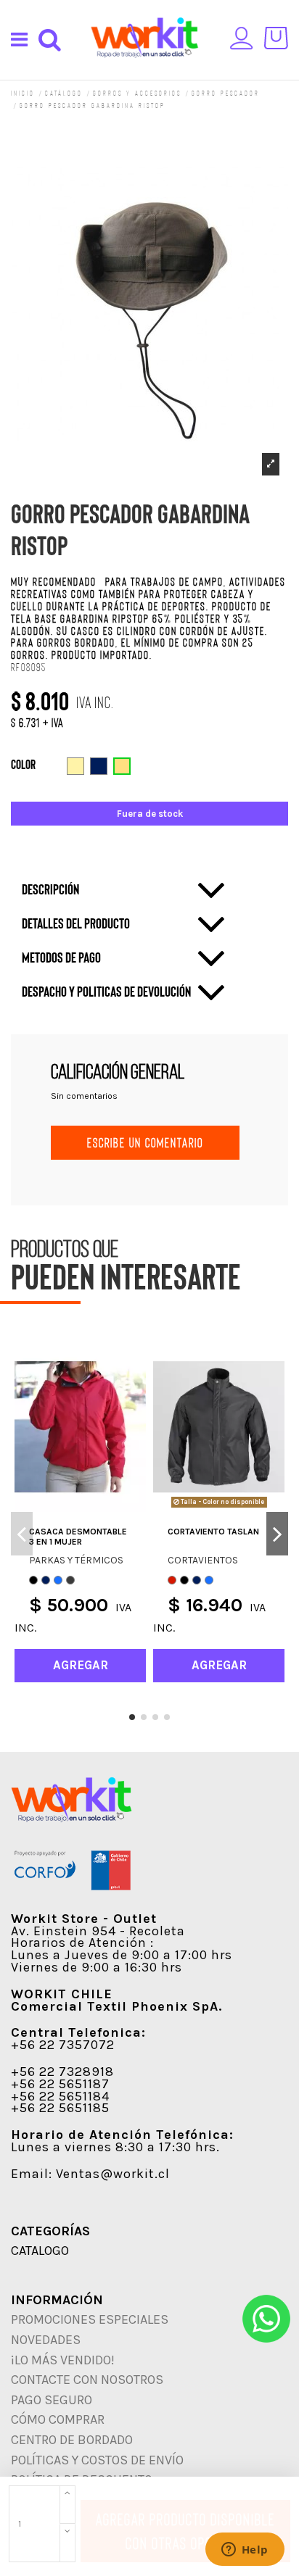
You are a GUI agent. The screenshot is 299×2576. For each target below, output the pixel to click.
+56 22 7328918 (62, 2072)
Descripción (50, 889)
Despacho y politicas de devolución (106, 991)
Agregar (123, 2519)
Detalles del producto (76, 923)
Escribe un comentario (145, 1142)
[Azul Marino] (46, 1580)
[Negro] (33, 1580)
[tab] (124, 890)
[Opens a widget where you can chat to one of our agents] (245, 2551)
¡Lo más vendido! (63, 2360)
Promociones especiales (90, 2319)
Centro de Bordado (72, 2440)
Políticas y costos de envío (97, 2460)
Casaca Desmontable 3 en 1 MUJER (78, 1537)
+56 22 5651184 (60, 2096)
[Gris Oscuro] (70, 1580)
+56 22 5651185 (60, 2108)
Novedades (46, 2340)
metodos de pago (61, 957)
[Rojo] (172, 1580)
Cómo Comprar (58, 2419)
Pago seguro (52, 2400)
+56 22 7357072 (63, 2045)
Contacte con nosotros (87, 2380)
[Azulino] (58, 1580)
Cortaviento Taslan (213, 1532)
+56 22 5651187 (60, 2084)
